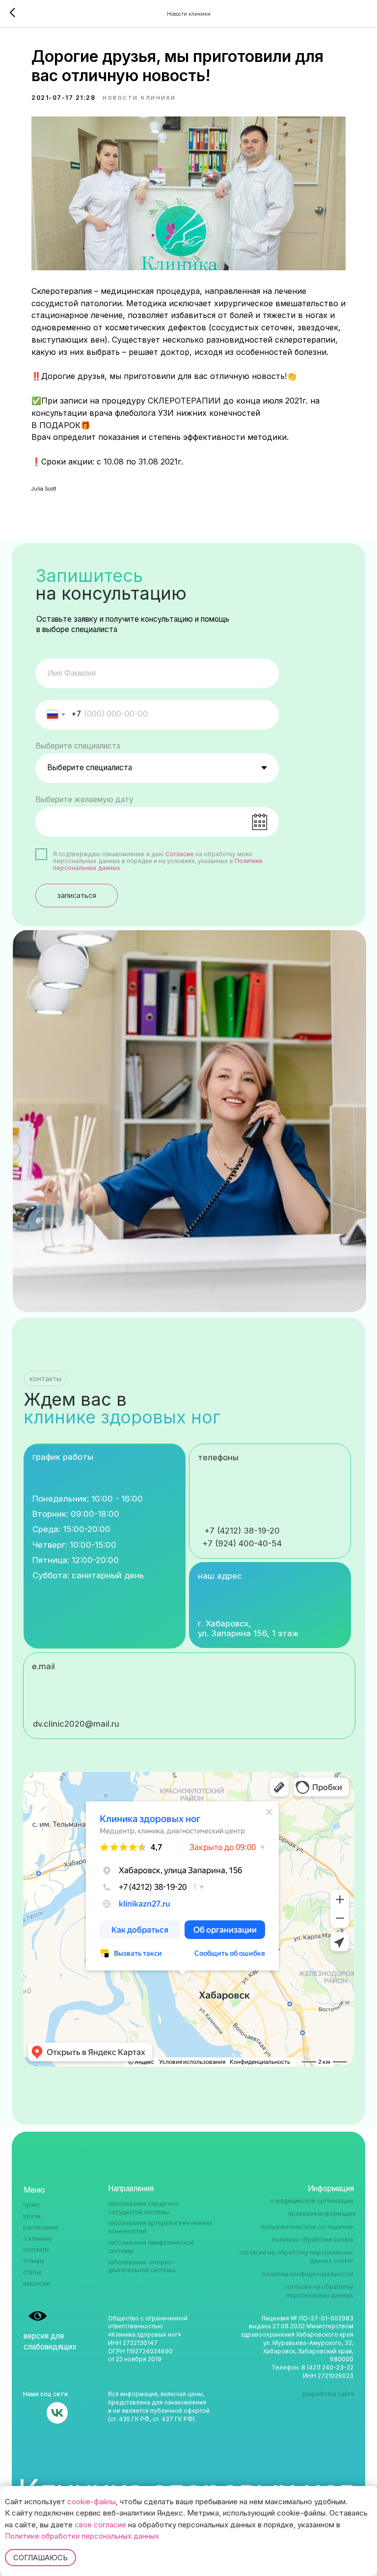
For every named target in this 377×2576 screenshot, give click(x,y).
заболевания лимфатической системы (151, 2247)
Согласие (180, 854)
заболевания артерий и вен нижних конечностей (160, 2227)
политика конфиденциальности (308, 2274)
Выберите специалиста (78, 746)
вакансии (37, 2283)
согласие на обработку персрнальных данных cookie (296, 2257)
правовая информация (322, 2214)
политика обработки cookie (313, 2240)
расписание (41, 2227)
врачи (32, 2216)
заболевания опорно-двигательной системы (142, 2266)
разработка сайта (328, 2394)
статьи (32, 2272)
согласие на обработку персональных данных (319, 2291)
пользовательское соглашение (307, 2227)
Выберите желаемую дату (84, 799)
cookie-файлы (92, 2502)
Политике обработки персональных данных (82, 2536)
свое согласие (100, 2525)
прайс (32, 2205)
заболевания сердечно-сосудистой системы (144, 2208)
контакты (36, 2249)
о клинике (38, 2239)
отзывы (34, 2261)
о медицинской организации (312, 2201)
